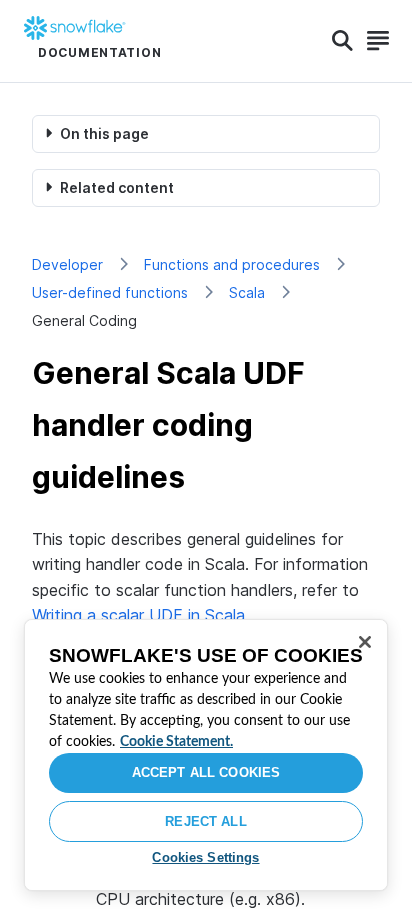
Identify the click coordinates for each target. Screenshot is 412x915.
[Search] (342, 41)
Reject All (205, 821)
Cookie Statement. (176, 742)
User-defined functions (110, 292)
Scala (247, 292)
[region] (206, 755)
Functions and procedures (232, 264)
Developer (67, 264)
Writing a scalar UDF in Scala (138, 615)
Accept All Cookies (206, 772)
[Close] (365, 642)
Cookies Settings (205, 857)
